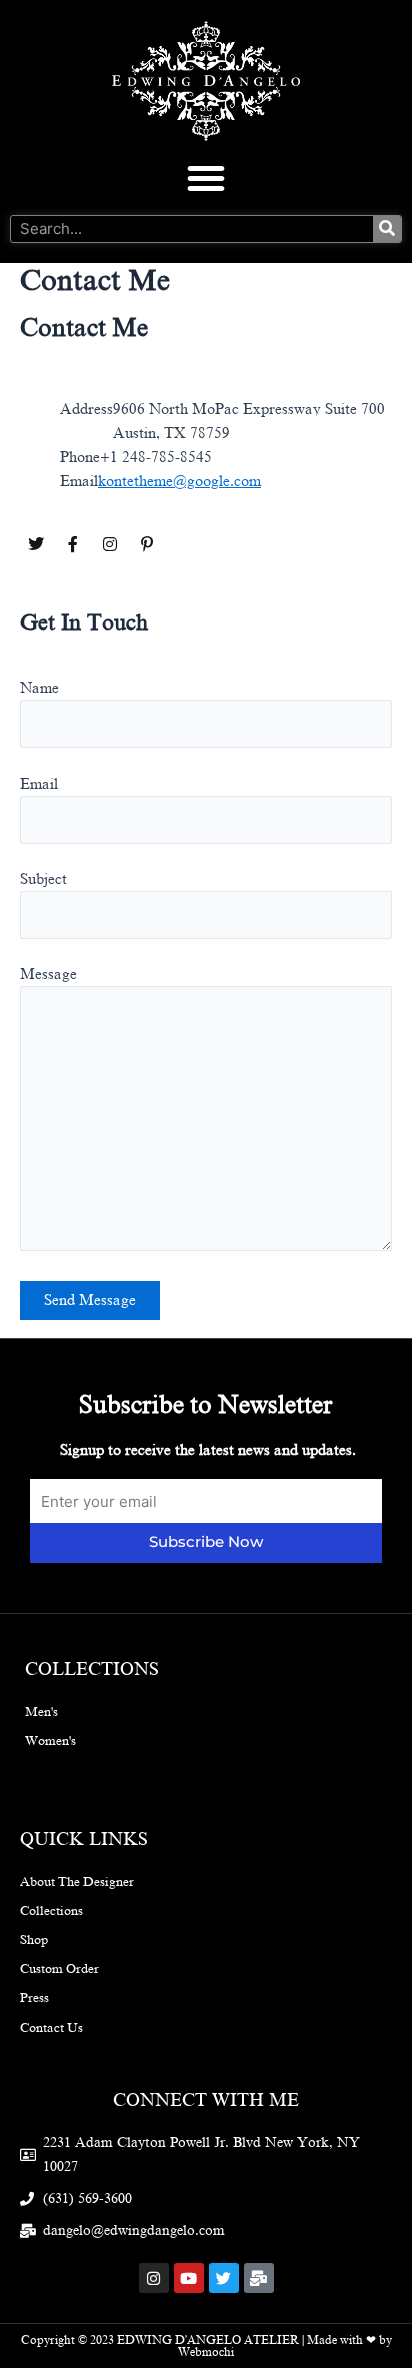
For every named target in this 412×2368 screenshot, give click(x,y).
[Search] (387, 229)
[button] (206, 178)
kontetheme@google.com (179, 481)
